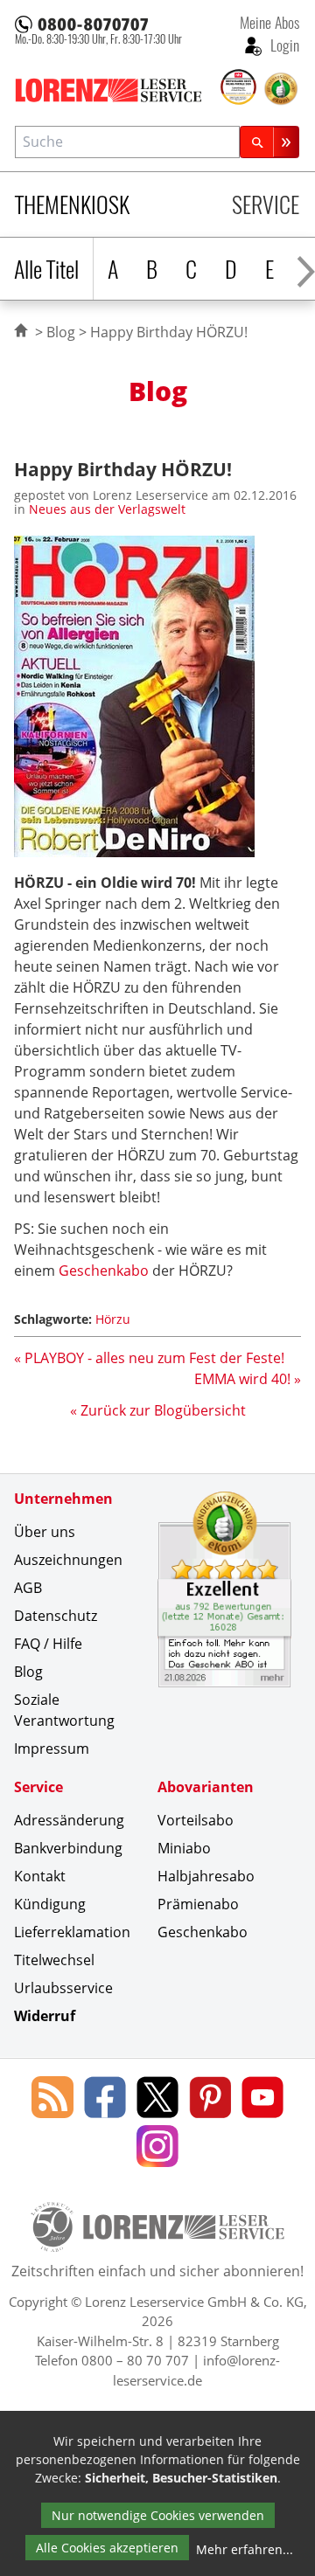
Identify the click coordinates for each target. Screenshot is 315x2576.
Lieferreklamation (72, 1932)
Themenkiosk (72, 204)
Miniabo (184, 1848)
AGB (28, 1588)
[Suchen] (269, 142)
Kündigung (50, 1904)
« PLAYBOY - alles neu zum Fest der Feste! (149, 1358)
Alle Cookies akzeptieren (107, 2548)
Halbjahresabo (206, 1876)
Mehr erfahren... (245, 2549)
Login (283, 45)
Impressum (52, 1748)
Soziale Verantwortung (64, 1710)
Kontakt (40, 1876)
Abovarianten (206, 1787)
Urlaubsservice (63, 1988)
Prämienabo (198, 1904)
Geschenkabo (105, 1271)
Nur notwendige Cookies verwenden (158, 2515)
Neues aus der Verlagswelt (107, 509)
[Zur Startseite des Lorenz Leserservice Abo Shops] (116, 90)
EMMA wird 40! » (248, 1379)
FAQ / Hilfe (48, 1644)
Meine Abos (269, 22)
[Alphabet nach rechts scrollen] (306, 269)
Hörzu (113, 1319)
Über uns (45, 1532)
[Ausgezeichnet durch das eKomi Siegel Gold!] (281, 89)
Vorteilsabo (196, 1820)
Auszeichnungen (68, 1560)
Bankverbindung (68, 1848)
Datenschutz (56, 1616)
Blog (61, 332)
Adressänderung (69, 1820)
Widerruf (45, 2016)
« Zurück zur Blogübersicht (158, 1410)
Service (266, 204)
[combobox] (127, 142)
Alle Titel (46, 269)
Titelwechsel (54, 1960)
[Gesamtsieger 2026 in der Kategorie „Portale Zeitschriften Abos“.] (239, 88)
